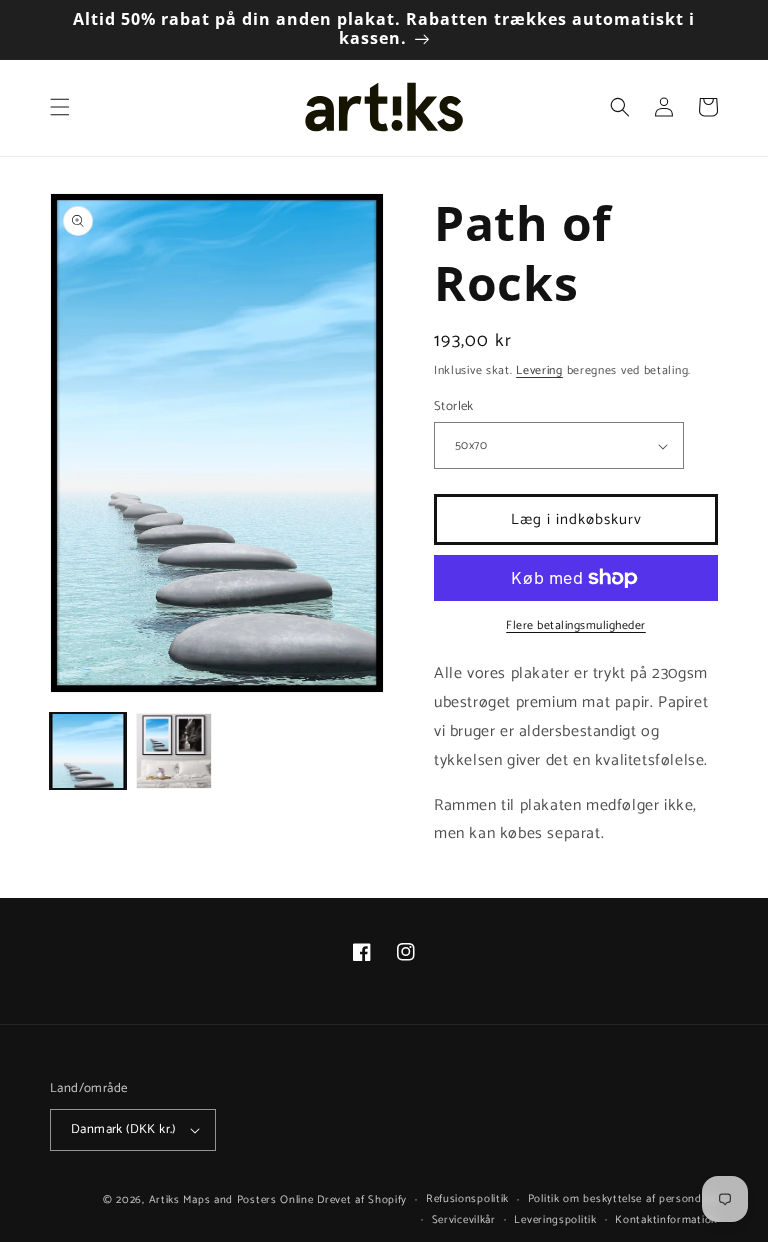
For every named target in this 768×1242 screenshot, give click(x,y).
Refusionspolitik (467, 1199)
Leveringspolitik (555, 1220)
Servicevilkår (464, 1220)
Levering (539, 370)
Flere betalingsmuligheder (576, 626)
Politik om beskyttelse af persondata (623, 1199)
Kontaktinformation (666, 1220)
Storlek (454, 407)
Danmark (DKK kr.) (123, 1129)
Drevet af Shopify (362, 1200)
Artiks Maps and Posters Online (231, 1200)
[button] (60, 107)
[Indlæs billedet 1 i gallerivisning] (88, 751)
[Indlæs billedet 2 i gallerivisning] (174, 751)
